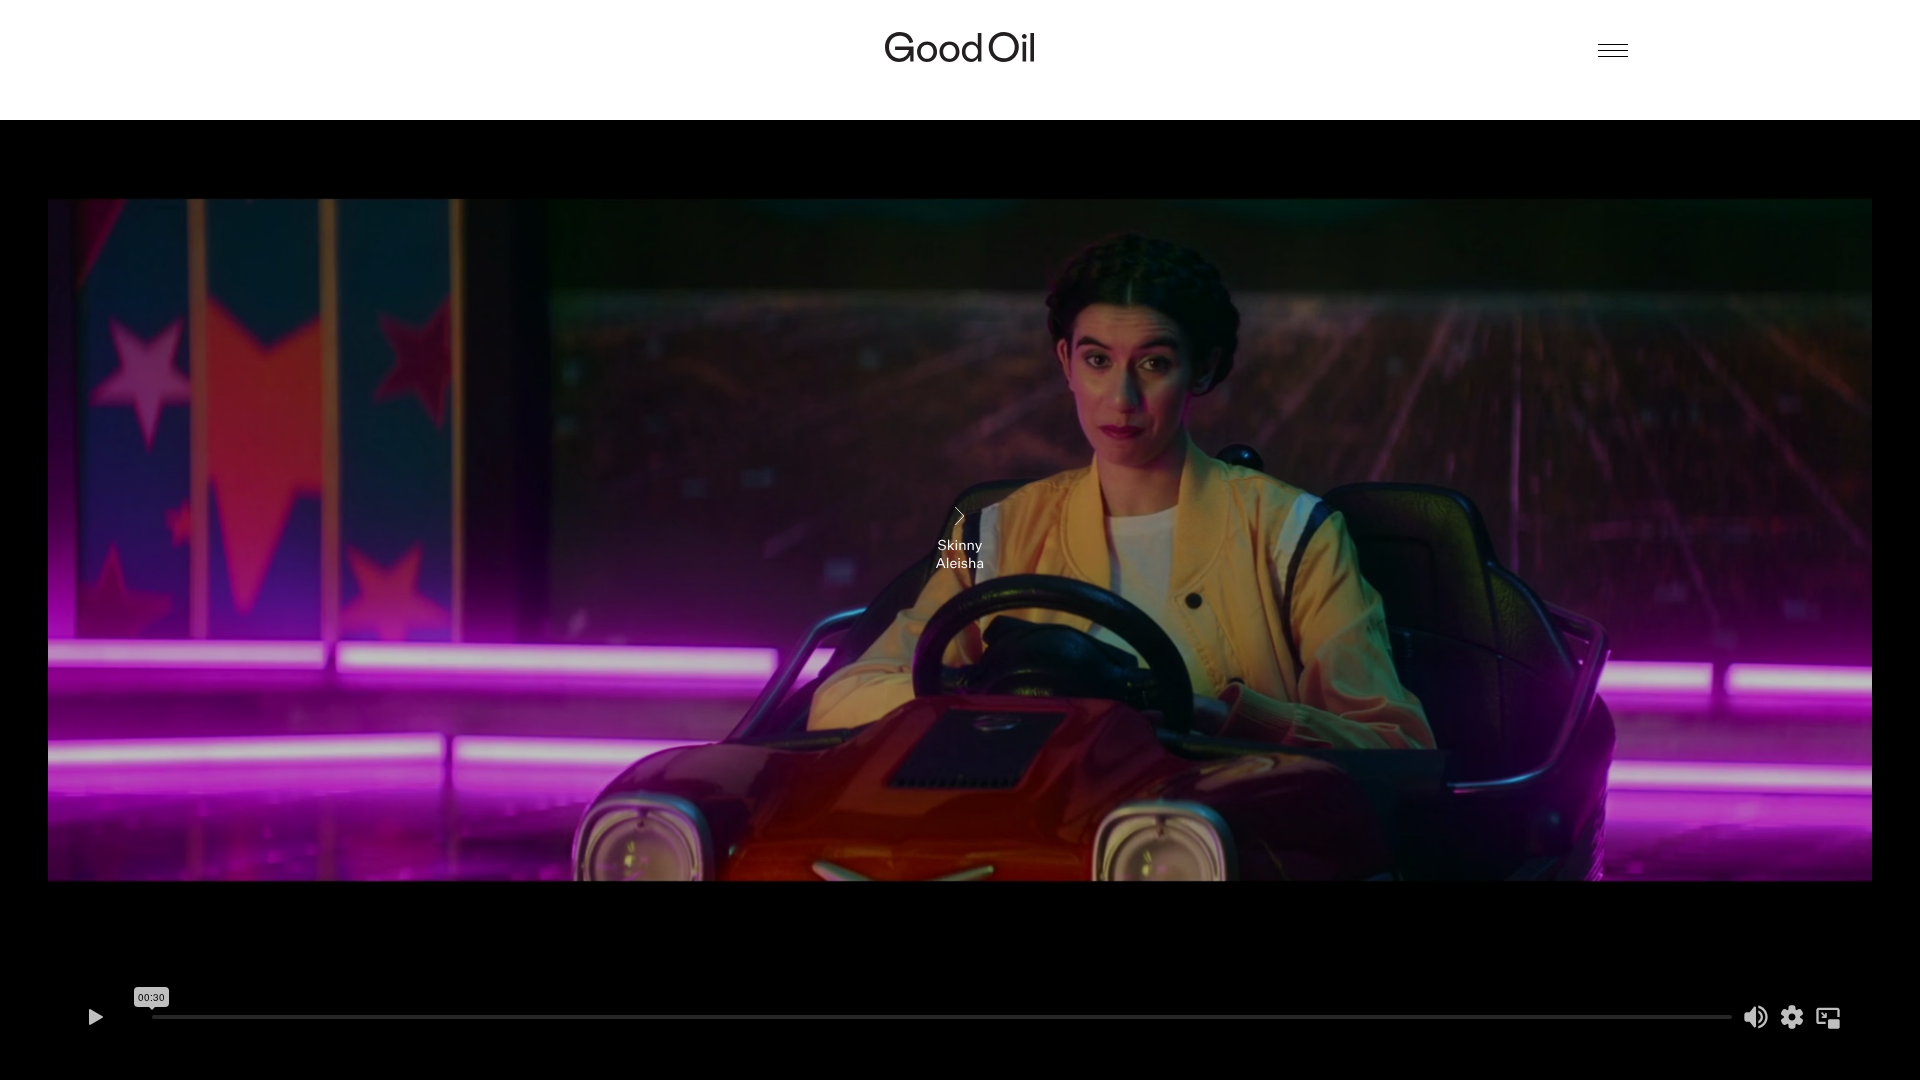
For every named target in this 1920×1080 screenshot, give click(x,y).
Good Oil (960, 47)
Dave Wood (960, 86)
